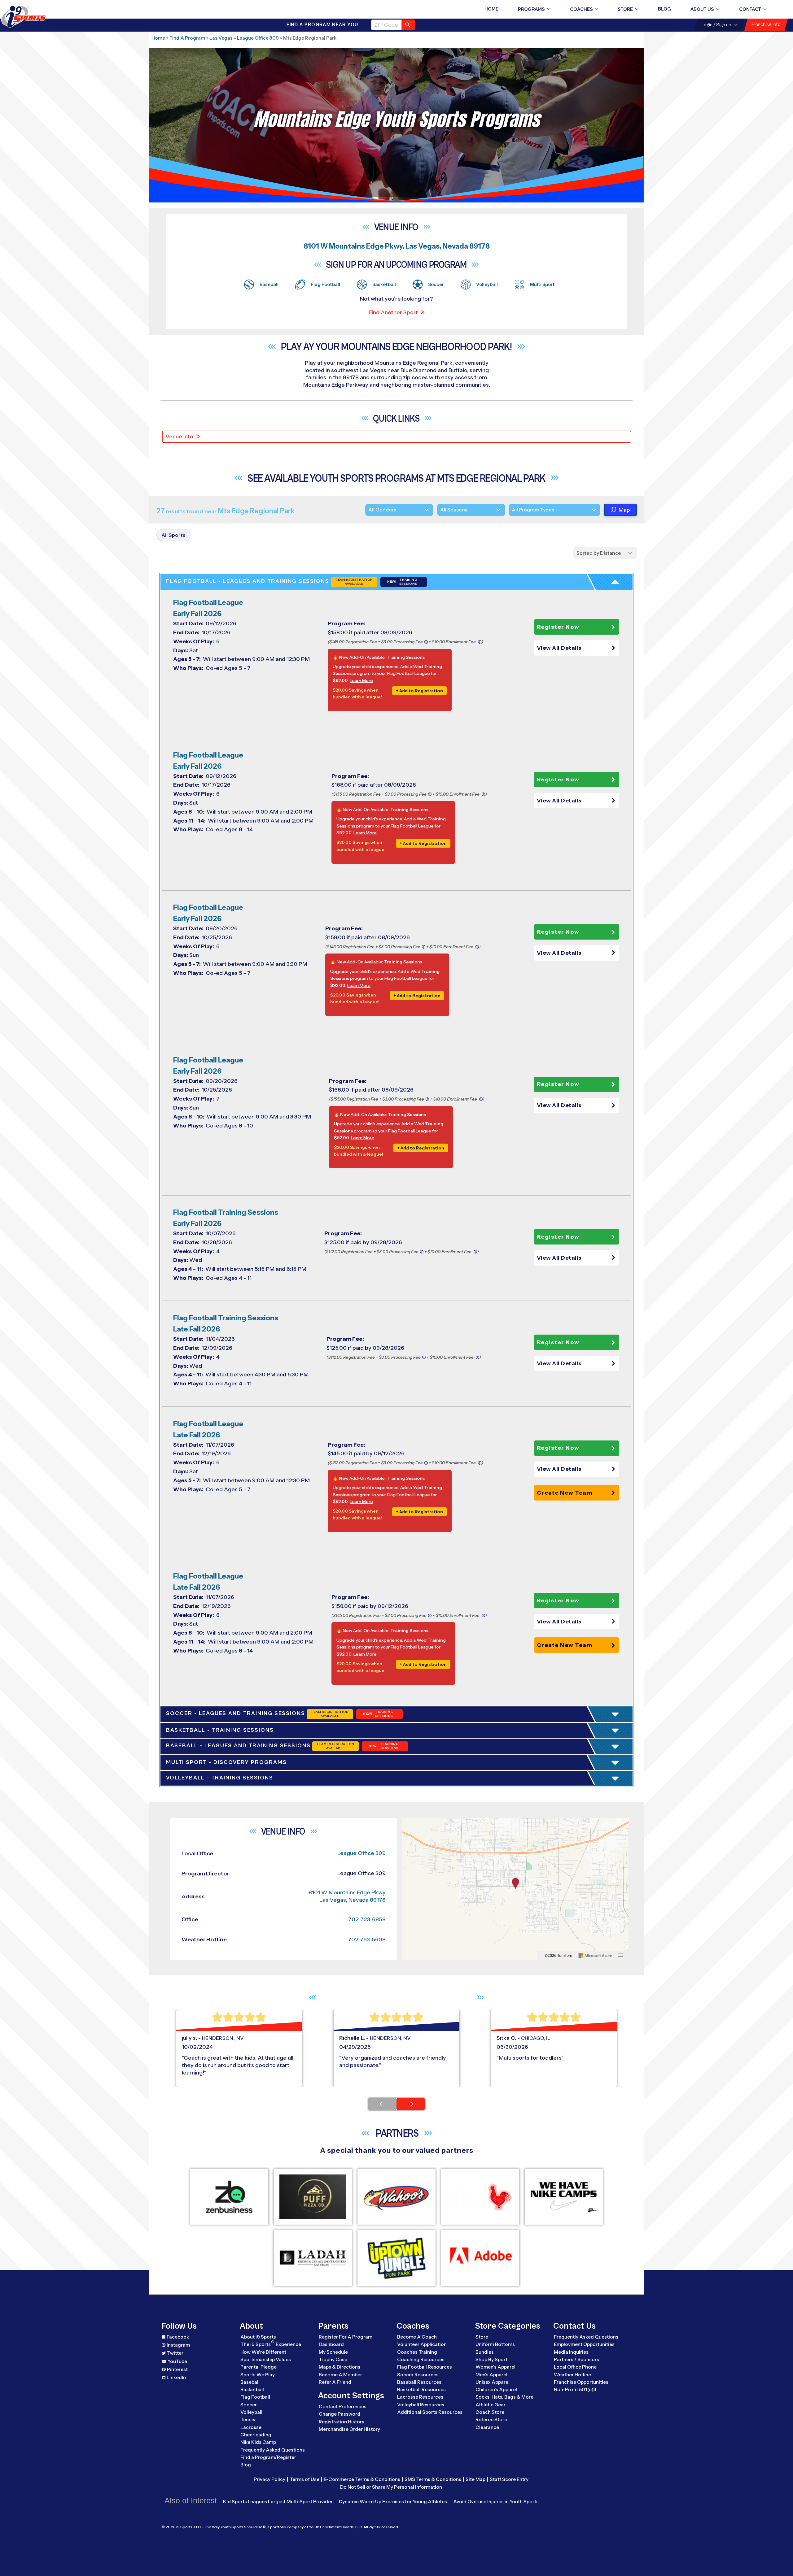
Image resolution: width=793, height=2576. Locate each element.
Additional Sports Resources (430, 2412)
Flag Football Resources (425, 2367)
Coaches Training (417, 2352)
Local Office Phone (575, 2367)
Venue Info (179, 437)
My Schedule (333, 2352)
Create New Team (565, 1493)
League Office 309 (258, 38)
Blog (664, 9)
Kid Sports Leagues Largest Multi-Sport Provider (278, 2502)
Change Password (340, 2414)
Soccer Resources (418, 2375)
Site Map (475, 2479)
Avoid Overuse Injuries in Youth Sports (496, 2502)
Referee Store (491, 2420)
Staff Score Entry (509, 2479)
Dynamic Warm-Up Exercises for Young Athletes (393, 2502)
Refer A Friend (335, 2382)
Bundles (485, 2352)
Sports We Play (258, 2375)
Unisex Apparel (493, 2382)
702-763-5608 (367, 1940)
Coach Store (490, 2412)
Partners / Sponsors (576, 2359)
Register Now (558, 627)
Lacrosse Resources (420, 2397)
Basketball (252, 2389)
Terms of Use (304, 2479)
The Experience (271, 2344)
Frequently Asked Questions (273, 2450)
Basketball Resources (421, 2389)
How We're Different (263, 2352)
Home (491, 9)
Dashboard (331, 2344)
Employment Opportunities (584, 2344)
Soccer (249, 2405)
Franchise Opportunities (581, 2382)
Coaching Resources (421, 2359)
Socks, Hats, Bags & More (504, 2397)
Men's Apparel (491, 2375)
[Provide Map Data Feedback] (620, 1956)
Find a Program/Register (268, 2457)
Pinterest (177, 2369)
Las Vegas (221, 38)
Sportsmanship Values (266, 2359)
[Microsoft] (595, 1956)
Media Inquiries (571, 2352)
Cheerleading (256, 2435)
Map (624, 510)
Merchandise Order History (349, 2429)
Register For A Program (346, 2337)
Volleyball (251, 2412)
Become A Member (340, 2375)
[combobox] (512, 510)
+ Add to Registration (419, 691)
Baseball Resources (419, 2382)
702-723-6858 (367, 1919)
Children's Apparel (496, 2389)
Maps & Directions (340, 2367)
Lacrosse (251, 2427)
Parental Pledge (258, 2367)
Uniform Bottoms (495, 2344)
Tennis (248, 2420)
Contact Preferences (343, 2407)
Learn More (361, 680)
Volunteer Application (422, 2344)
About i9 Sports (258, 2337)
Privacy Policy (269, 2479)
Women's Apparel (495, 2367)
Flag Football (255, 2397)
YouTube (177, 2361)
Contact (750, 9)
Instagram (178, 2345)
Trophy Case (333, 2359)
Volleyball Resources (421, 2405)
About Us (702, 9)
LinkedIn (176, 2377)
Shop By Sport (491, 2359)
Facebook (178, 2337)
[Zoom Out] (410, 1833)
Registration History (342, 2422)
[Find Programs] (408, 25)
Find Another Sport (393, 312)
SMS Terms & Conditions (433, 2479)
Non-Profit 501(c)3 (575, 2389)
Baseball (250, 2382)
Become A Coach (417, 2337)
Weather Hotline (572, 2375)
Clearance (487, 2427)
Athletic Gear (491, 2405)
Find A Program (187, 38)
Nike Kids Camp (258, 2442)
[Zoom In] (410, 1823)
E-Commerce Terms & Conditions (362, 2479)
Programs (531, 9)
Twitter (175, 2353)
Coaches (581, 9)
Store (625, 9)
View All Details (559, 648)
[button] (577, 648)
